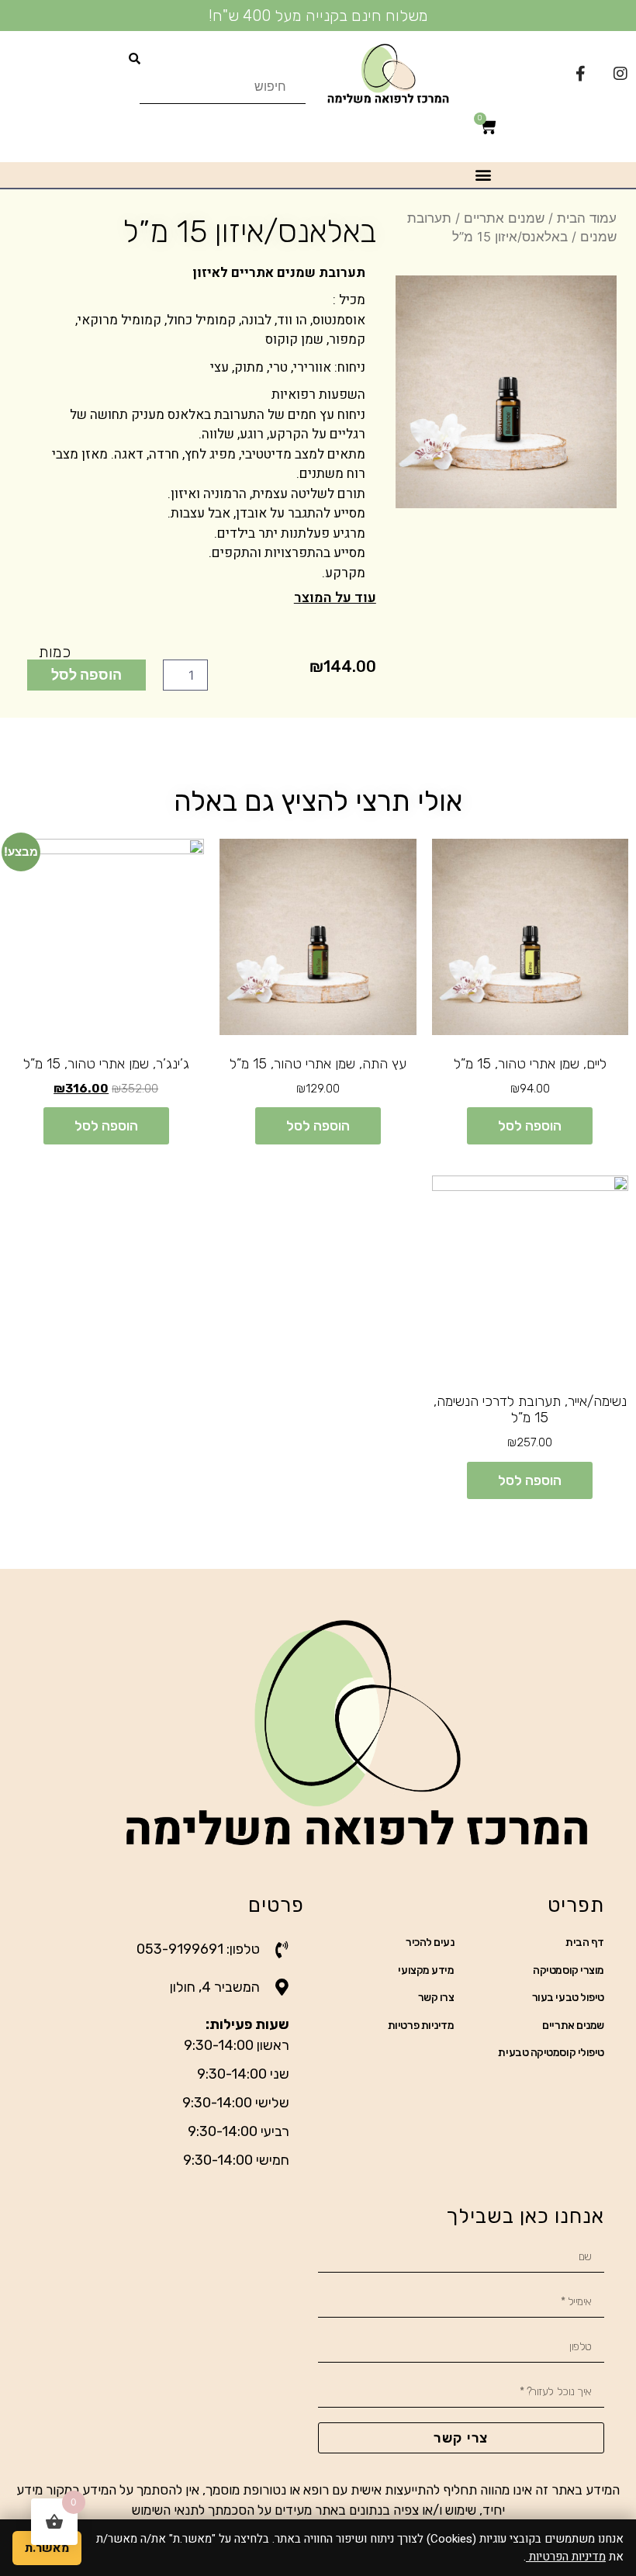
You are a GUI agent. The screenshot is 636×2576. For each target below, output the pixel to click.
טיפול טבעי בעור (568, 1998)
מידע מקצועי (426, 1970)
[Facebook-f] (580, 74)
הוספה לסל (86, 674)
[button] (484, 175)
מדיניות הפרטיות (566, 2557)
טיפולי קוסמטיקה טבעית (551, 2053)
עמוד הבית (587, 218)
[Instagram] (620, 74)
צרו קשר (436, 1998)
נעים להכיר (430, 1942)
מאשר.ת (47, 2548)
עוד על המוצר (335, 598)
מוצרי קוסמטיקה (569, 1970)
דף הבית (585, 1942)
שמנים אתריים (504, 218)
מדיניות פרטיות (421, 2025)
